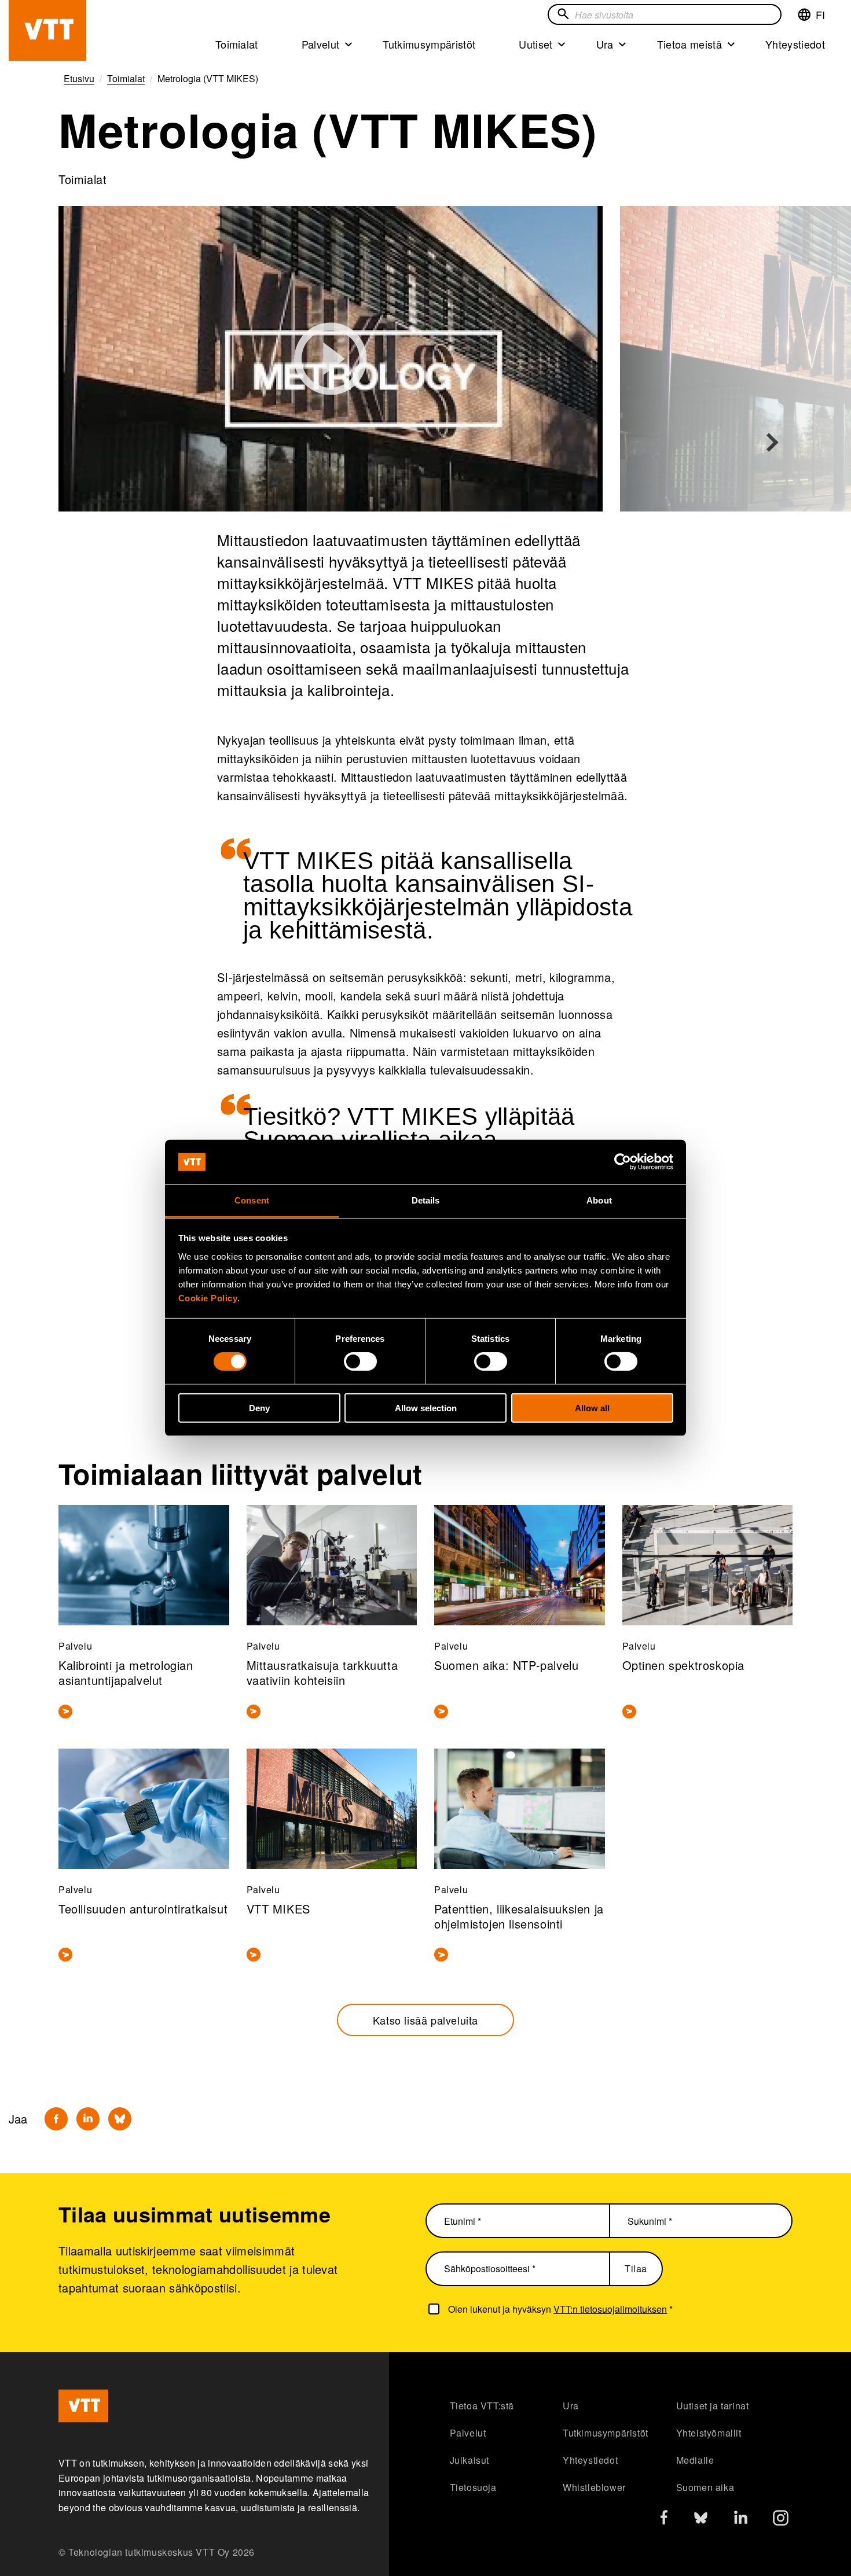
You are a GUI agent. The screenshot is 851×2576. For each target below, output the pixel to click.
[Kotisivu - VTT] (47, 30)
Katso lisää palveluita (425, 2020)
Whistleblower (594, 2487)
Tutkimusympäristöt (429, 44)
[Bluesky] (120, 2119)
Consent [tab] (252, 1200)
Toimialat (237, 44)
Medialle (695, 2460)
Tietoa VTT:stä (482, 2406)
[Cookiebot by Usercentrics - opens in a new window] (623, 1162)
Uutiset (535, 44)
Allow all (592, 1407)
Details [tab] (426, 1200)
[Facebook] (56, 2119)
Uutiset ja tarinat (713, 2406)
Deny (259, 1407)
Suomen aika (705, 2487)
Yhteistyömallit (709, 2433)
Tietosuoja (473, 2487)
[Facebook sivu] (664, 2520)
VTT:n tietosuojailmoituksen (610, 2309)
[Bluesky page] (701, 2521)
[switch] (360, 1361)
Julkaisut (469, 2460)
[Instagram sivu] (781, 2521)
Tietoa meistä (689, 44)
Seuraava (772, 443)
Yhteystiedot (795, 44)
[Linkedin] (88, 2119)
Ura (605, 44)
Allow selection (426, 1407)
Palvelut (321, 44)
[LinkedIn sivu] (741, 2519)
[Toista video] (331, 359)
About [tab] (599, 1200)
